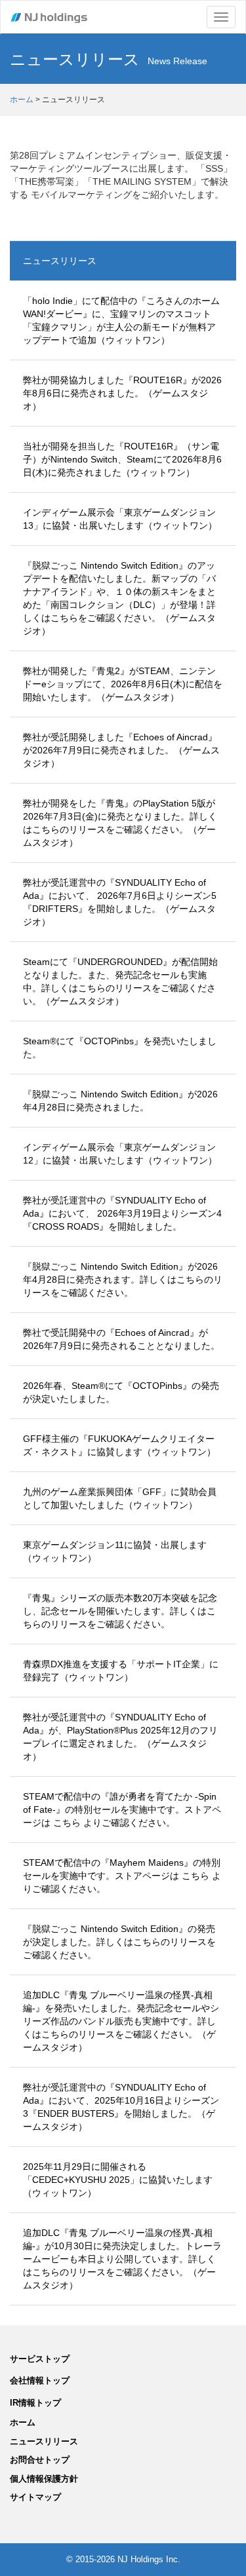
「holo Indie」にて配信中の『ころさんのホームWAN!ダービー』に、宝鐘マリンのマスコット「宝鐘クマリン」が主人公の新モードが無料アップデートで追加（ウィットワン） (121, 320)
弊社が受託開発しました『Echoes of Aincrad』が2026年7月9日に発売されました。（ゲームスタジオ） (121, 750)
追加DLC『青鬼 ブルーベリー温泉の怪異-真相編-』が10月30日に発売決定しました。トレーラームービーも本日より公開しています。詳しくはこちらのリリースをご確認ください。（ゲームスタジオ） (122, 2259)
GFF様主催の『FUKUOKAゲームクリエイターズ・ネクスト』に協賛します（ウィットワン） (119, 1445)
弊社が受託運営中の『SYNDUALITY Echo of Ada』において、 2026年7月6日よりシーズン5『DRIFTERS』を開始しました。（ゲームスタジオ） (120, 902)
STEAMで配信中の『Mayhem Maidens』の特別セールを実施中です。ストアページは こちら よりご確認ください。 (122, 1876)
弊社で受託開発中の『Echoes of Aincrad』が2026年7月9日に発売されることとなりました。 (121, 1339)
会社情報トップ (40, 2380)
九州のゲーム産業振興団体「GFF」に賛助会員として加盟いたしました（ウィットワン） (120, 1498)
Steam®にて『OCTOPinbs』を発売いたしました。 (120, 1048)
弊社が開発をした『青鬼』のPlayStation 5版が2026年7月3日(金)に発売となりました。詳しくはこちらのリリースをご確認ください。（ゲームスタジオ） (120, 823)
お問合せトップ (40, 2460)
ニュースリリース (60, 261)
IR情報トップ (35, 2403)
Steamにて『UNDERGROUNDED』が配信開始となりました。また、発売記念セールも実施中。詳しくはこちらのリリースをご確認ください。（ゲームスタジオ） (120, 981)
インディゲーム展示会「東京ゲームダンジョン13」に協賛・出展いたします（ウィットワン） (120, 519)
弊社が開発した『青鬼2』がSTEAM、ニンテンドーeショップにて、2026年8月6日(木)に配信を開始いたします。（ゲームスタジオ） (123, 684)
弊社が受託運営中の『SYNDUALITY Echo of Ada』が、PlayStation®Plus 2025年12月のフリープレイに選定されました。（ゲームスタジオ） (120, 1737)
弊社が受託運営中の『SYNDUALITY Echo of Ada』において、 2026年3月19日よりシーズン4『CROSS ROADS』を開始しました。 (122, 1213)
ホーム (22, 100)
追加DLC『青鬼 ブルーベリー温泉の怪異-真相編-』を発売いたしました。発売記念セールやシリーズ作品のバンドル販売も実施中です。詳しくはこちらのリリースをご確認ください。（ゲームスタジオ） (121, 2021)
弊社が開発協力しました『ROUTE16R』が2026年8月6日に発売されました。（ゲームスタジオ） (122, 393)
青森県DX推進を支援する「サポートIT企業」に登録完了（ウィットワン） (121, 1671)
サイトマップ (35, 2497)
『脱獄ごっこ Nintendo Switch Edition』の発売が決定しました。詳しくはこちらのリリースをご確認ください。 (119, 1942)
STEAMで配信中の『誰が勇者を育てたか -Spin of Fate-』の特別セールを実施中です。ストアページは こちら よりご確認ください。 (122, 1809)
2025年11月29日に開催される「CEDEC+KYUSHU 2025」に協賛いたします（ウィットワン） (118, 2180)
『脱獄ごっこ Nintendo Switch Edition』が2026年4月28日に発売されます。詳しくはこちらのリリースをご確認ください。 (123, 1279)
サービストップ (40, 2359)
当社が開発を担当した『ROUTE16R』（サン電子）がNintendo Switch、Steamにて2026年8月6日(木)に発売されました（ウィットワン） (122, 459)
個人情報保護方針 (44, 2479)
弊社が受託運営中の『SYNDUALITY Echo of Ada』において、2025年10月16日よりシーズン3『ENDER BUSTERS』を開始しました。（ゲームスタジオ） (121, 2107)
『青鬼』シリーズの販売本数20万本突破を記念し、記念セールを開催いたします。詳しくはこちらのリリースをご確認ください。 (120, 1611)
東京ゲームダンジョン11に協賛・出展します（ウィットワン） (115, 1551)
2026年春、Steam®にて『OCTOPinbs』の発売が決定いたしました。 (121, 1392)
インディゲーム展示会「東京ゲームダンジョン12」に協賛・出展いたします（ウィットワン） (120, 1154)
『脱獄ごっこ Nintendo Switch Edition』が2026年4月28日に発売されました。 (120, 1101)
